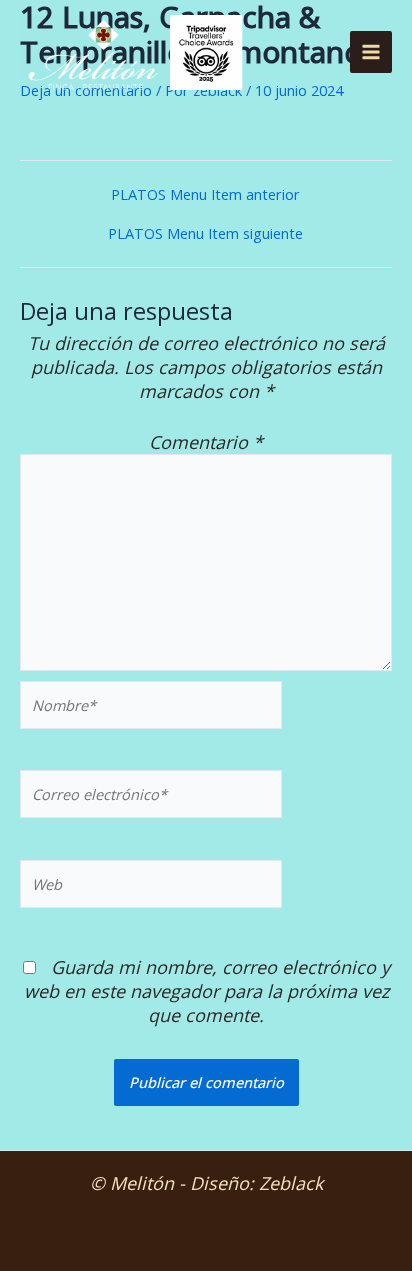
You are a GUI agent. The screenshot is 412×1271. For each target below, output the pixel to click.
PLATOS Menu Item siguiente (205, 233)
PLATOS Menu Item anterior (205, 194)
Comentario (206, 442)
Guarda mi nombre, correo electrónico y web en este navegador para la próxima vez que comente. (207, 991)
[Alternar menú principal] (371, 52)
